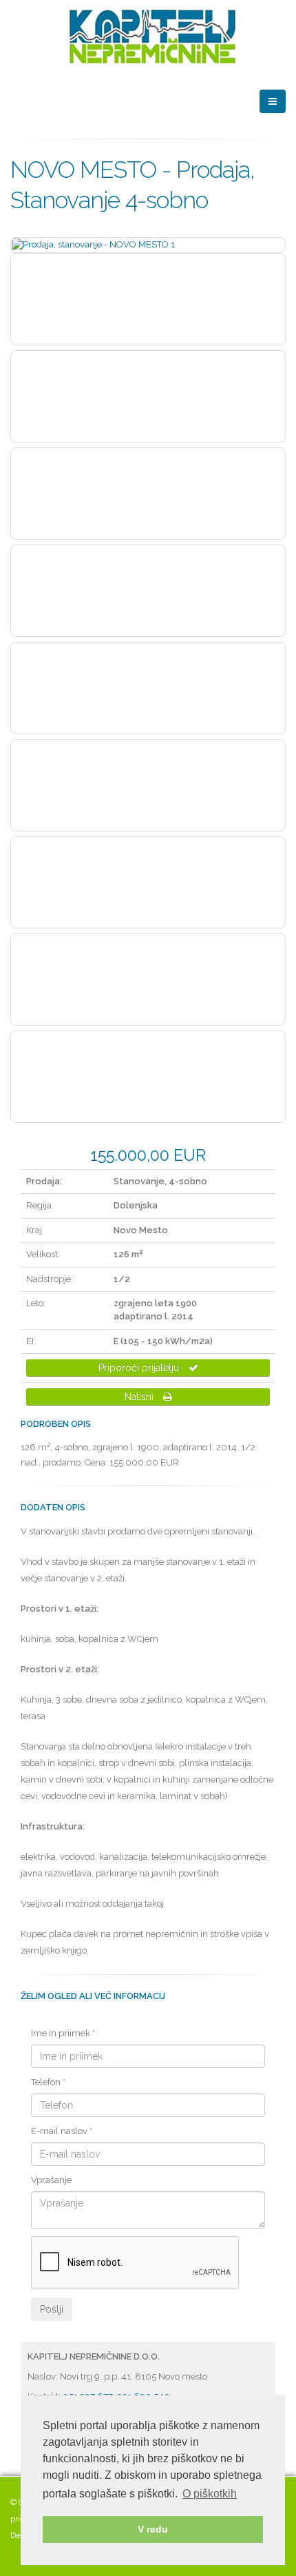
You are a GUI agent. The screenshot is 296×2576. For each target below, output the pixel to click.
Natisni (140, 1397)
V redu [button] (153, 2529)
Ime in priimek (63, 2033)
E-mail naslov (62, 2131)
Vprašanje (51, 2180)
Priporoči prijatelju (140, 1368)
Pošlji (52, 2309)
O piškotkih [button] (210, 2494)
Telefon (48, 2082)
